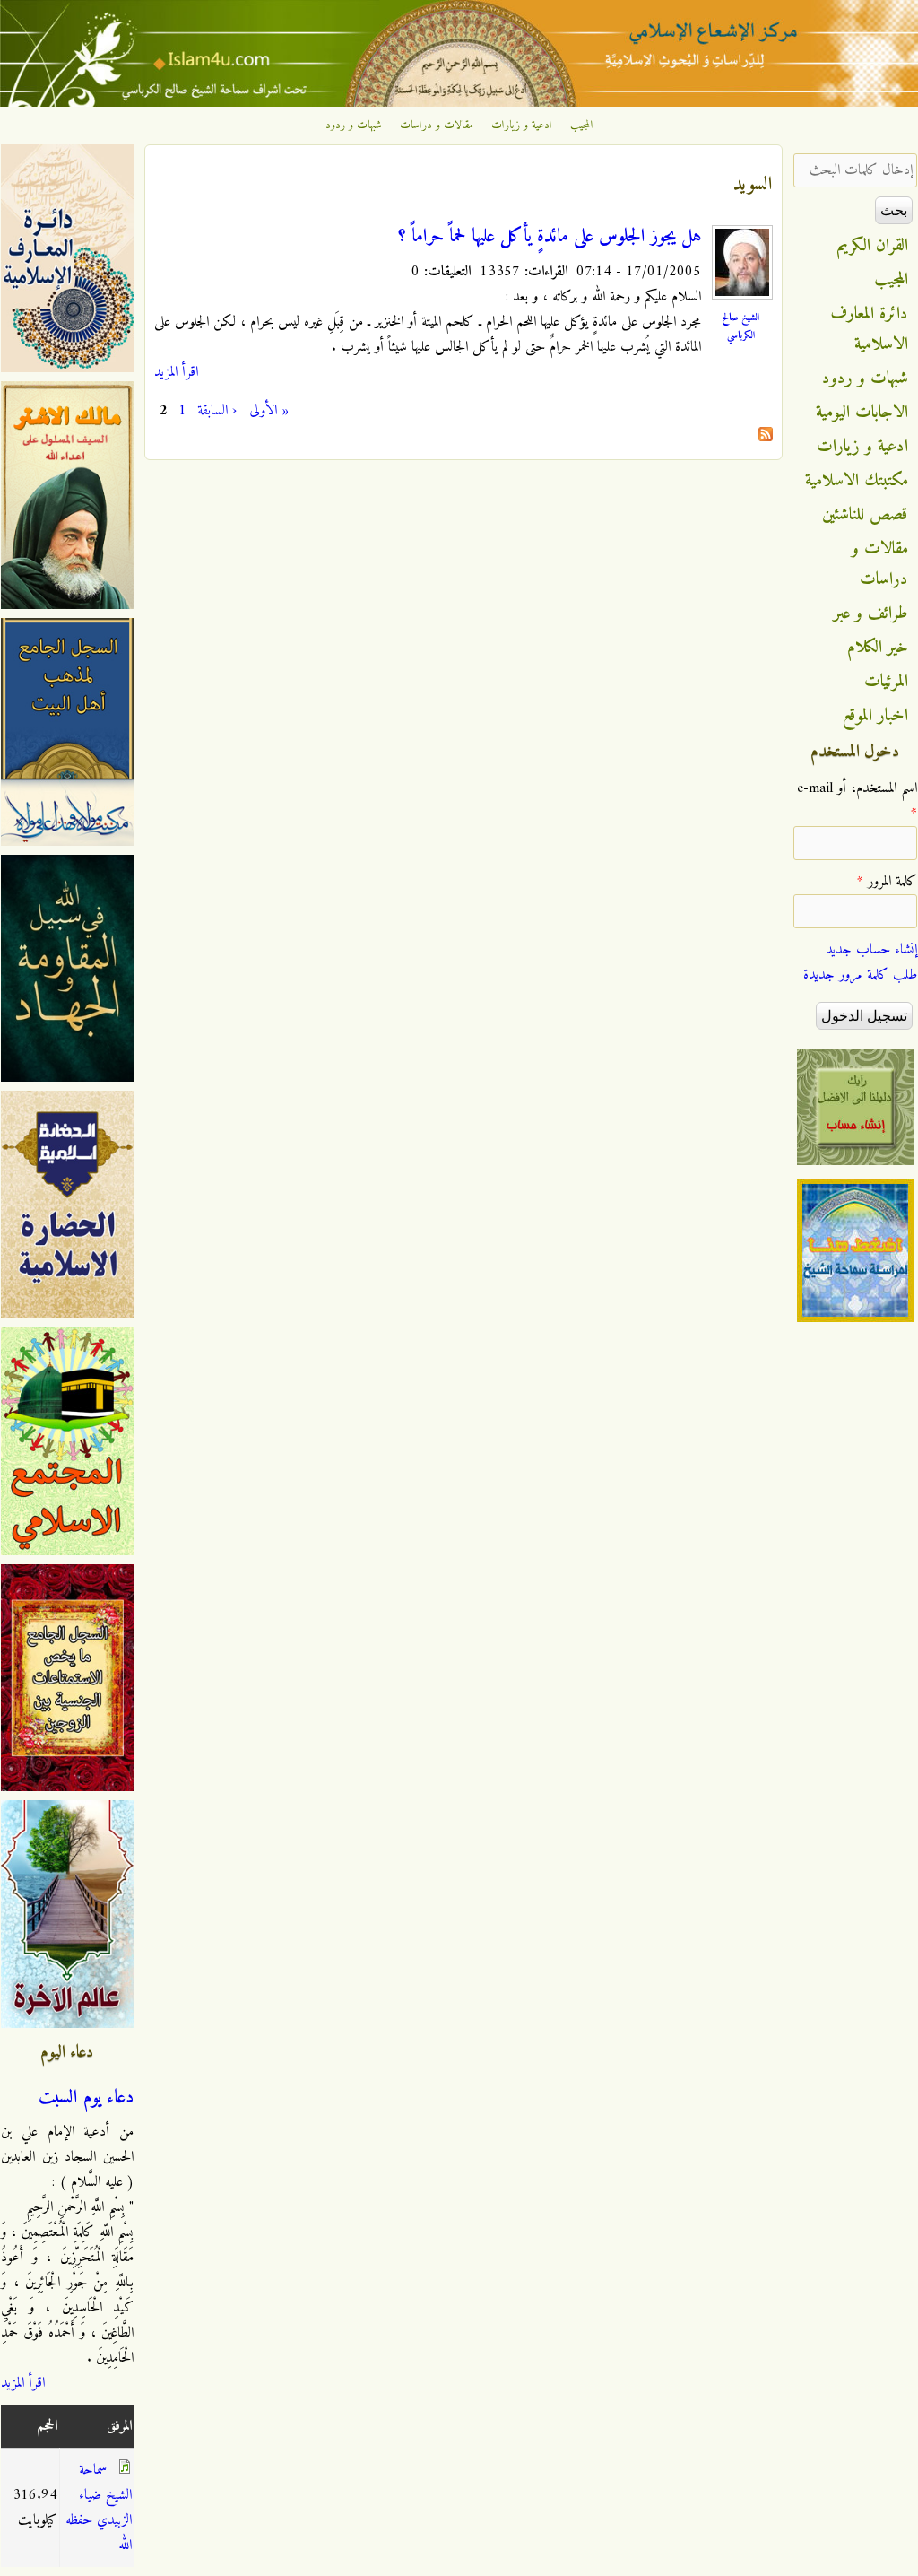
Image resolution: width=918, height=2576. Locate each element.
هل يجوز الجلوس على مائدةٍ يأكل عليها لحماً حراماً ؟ (550, 237)
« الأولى (269, 411)
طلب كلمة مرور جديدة (860, 975)
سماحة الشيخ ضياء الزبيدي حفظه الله (99, 2508)
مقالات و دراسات (437, 126)
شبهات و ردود (354, 126)
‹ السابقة (217, 411)
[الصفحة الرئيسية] (459, 103)
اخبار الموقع (875, 716)
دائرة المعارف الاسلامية (870, 329)
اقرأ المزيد (176, 372)
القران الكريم (873, 246)
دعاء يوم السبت (86, 2098)
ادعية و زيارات (522, 126)
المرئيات (886, 682)
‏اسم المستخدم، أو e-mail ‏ (857, 801)
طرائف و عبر (871, 614)
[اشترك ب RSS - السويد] (766, 438)
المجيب (582, 126)
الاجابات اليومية (862, 413)
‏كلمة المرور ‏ (887, 882)
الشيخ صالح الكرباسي (740, 326)
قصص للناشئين (865, 515)
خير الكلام (878, 648)
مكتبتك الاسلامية (857, 481)
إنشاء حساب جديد (871, 950)
